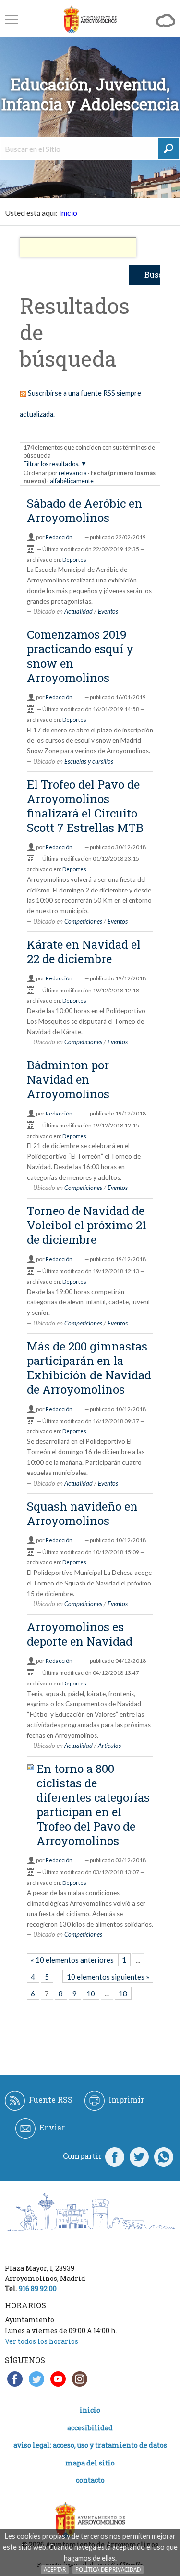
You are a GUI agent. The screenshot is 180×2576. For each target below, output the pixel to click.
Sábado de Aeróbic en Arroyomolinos (84, 510)
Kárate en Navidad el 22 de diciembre (84, 952)
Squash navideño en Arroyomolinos (82, 1513)
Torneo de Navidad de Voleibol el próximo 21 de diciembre (87, 1225)
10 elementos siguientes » (108, 1977)
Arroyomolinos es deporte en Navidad (80, 1634)
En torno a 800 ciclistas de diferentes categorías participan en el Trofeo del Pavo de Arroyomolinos (93, 1805)
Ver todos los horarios (42, 2341)
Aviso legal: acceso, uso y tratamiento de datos (90, 2445)
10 (91, 1994)
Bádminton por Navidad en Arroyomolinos (68, 1079)
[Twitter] (139, 2156)
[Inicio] (90, 19)
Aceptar (55, 2570)
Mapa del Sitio (90, 2463)
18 (123, 1994)
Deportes (74, 560)
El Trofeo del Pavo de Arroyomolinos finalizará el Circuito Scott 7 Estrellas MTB (85, 806)
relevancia (73, 473)
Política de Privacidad (108, 2570)
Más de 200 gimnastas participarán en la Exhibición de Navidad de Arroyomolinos (89, 1368)
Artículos (109, 1746)
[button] (12, 19)
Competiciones (83, 921)
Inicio (68, 213)
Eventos (108, 611)
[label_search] (168, 149)
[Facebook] (115, 2156)
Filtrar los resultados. (52, 464)
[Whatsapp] (164, 2156)
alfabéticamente (72, 481)
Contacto (90, 2480)
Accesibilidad (90, 2428)
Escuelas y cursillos (89, 761)
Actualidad (78, 611)
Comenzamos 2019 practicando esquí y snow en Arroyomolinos (80, 656)
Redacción (59, 537)
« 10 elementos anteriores (72, 1960)
